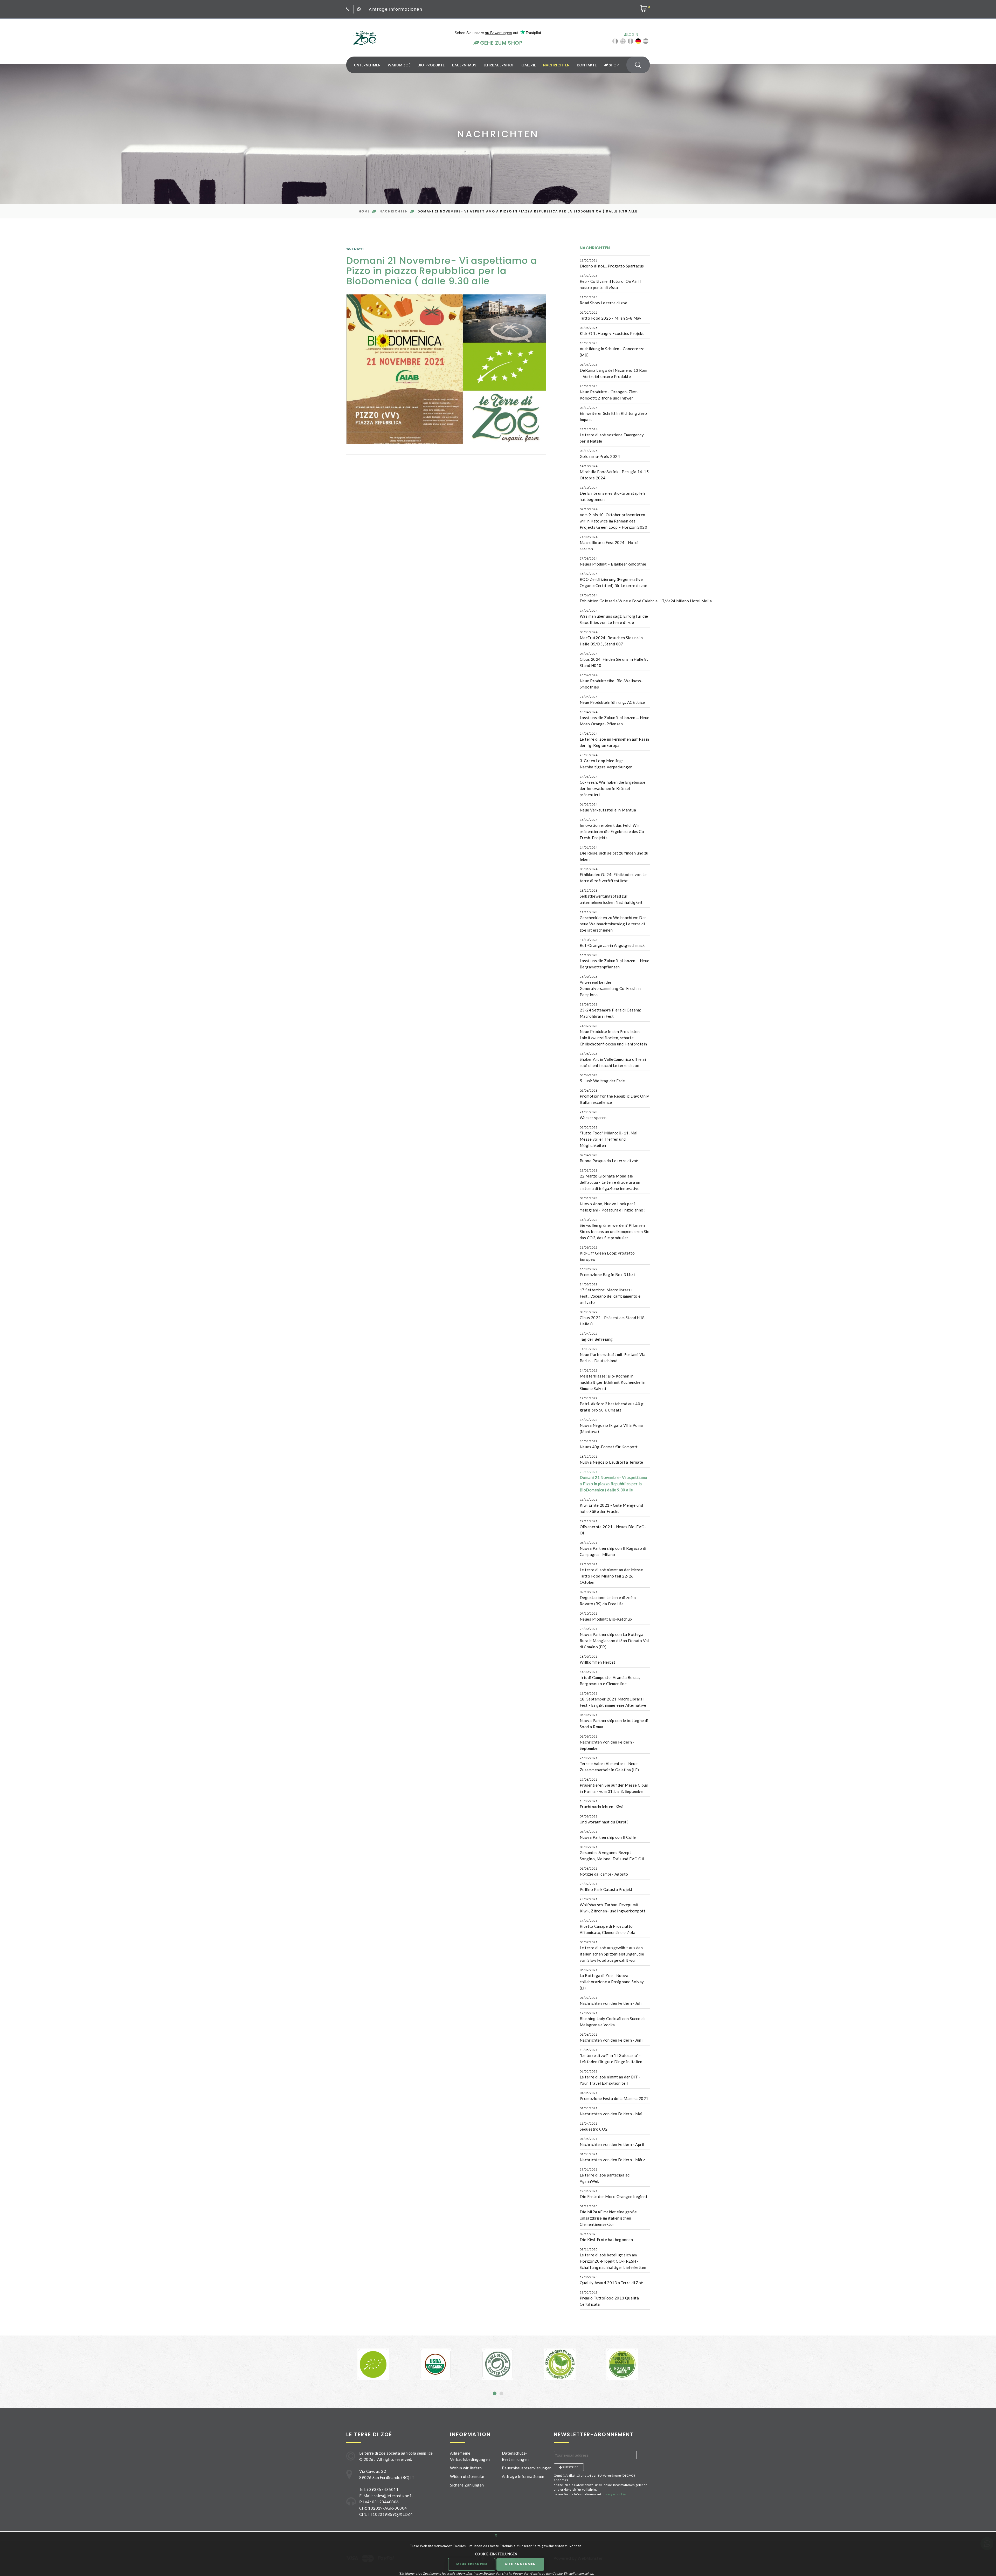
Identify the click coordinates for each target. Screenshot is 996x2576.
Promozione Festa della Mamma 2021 (614, 2096)
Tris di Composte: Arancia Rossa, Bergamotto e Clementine (610, 1678)
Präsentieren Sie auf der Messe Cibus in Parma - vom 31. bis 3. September (614, 1786)
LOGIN (632, 35)
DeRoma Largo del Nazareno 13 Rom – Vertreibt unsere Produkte (613, 371)
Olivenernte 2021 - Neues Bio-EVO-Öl (613, 1527)
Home (364, 211)
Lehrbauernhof (499, 65)
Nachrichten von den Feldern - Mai (611, 2111)
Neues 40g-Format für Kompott (609, 1444)
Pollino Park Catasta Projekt (606, 1887)
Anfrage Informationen (396, 9)
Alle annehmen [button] (520, 2564)
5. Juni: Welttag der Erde (602, 1078)
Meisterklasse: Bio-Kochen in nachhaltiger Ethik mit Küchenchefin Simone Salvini (613, 1380)
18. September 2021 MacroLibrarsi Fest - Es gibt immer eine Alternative (613, 1699)
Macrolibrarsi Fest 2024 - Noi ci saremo (609, 543)
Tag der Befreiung (596, 1337)
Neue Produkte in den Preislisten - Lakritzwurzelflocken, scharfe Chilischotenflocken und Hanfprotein (613, 1035)
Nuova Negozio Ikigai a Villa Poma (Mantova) (611, 1426)
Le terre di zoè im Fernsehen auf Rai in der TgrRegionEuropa (614, 740)
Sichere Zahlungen (467, 2485)
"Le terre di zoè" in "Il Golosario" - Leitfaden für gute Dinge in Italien (611, 2056)
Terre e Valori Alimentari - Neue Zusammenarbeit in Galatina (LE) (609, 1764)
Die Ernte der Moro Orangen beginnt (614, 2194)
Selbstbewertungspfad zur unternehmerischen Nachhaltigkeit (611, 897)
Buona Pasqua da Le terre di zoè (609, 1158)
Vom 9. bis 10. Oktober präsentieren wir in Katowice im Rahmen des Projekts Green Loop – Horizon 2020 (613, 518)
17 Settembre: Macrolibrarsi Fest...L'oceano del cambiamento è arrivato (610, 1293)
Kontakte (587, 65)
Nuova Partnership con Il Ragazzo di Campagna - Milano (613, 1549)
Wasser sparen (593, 1115)
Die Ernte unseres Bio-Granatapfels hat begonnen (613, 494)
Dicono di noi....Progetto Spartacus (612, 263)
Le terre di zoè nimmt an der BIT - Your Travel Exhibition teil (610, 2077)
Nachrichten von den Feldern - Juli (611, 2001)
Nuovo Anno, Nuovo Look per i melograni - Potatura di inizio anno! (612, 1204)
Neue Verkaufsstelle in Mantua (608, 807)
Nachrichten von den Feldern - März (612, 2157)
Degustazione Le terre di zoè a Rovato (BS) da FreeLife (608, 1598)
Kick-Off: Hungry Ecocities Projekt (612, 331)
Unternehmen (367, 65)
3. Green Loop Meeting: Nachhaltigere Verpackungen (606, 761)
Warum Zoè (399, 65)
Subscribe (570, 2467)
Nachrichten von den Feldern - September (607, 1742)
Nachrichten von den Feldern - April (612, 2142)
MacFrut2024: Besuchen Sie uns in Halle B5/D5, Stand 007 (611, 638)
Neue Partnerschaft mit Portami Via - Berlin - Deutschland (614, 1355)
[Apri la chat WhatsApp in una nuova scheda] (359, 9)
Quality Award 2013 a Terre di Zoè (611, 2280)
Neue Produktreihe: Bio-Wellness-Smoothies (611, 681)
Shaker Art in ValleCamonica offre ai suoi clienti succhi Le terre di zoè (613, 1060)
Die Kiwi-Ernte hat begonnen (606, 2237)
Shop (613, 65)
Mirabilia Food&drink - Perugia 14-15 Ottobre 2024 (614, 472)
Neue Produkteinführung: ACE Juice (612, 700)
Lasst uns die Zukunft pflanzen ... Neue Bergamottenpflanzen (615, 961)
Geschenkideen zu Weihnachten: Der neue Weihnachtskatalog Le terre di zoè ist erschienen (613, 921)
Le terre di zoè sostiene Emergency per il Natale (612, 435)
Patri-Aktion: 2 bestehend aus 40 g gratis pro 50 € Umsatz (612, 1404)
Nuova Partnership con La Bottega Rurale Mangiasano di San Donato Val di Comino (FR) (614, 1638)
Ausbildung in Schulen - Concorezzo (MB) (612, 349)
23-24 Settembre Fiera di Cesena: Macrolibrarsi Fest (610, 1010)
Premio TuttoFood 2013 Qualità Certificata (609, 2298)
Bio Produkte (431, 65)
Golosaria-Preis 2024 (600, 454)
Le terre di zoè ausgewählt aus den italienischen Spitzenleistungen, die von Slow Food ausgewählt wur (612, 1951)
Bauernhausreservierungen (527, 2468)
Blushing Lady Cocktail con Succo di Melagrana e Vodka (612, 2019)
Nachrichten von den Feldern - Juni (611, 2037)
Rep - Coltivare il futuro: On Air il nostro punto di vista (610, 282)
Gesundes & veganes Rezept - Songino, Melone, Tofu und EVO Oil (612, 1853)
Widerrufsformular (467, 2476)
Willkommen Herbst (598, 1659)
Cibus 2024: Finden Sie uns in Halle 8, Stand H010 (614, 660)
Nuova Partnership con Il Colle (608, 1835)
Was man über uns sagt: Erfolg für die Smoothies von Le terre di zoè (614, 617)
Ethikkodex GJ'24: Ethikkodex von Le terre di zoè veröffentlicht (613, 875)
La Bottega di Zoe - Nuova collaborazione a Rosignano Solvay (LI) (612, 1979)
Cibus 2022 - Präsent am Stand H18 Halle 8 (612, 1318)
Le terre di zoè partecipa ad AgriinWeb (605, 2175)
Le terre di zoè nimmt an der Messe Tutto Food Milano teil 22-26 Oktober (611, 1573)
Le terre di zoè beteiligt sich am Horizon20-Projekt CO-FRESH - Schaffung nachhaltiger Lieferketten (613, 2258)
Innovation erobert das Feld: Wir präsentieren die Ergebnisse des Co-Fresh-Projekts (613, 829)
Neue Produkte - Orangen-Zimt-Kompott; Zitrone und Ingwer (609, 392)
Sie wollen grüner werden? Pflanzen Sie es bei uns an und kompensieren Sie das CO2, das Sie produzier (614, 1229)
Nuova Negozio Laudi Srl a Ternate (611, 1459)
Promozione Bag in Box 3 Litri (607, 1272)
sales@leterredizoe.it (393, 2496)
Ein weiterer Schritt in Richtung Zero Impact (613, 414)
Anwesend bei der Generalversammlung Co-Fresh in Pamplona (610, 986)
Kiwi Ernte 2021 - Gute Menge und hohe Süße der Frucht (611, 1506)
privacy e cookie (614, 2494)
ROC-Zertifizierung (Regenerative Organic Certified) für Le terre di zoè (613, 580)
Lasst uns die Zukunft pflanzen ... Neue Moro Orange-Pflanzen (615, 718)
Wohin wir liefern (466, 2468)
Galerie (529, 65)
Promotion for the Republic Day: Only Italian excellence (614, 1097)
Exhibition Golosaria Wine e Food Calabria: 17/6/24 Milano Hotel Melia (646, 598)
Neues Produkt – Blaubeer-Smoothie (613, 561)
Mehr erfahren (472, 2564)
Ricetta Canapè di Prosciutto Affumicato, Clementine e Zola (607, 1927)
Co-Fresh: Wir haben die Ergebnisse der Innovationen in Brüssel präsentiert (613, 786)
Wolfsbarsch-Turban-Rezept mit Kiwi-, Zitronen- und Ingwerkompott (613, 1905)
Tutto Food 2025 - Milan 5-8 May (611, 315)
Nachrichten (556, 65)
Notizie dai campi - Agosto (604, 1871)
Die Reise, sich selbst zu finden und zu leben (614, 853)
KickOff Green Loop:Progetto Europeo (607, 1253)
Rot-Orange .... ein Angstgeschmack (612, 943)
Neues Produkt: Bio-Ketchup (606, 1616)
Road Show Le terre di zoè (603, 300)
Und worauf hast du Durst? (604, 1819)
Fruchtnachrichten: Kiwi (601, 1804)
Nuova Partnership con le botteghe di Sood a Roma (614, 1721)
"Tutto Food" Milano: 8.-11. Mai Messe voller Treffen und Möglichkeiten (609, 1137)
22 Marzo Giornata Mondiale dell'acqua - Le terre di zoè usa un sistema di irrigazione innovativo (610, 1180)
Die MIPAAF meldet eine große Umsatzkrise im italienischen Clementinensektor (608, 2215)
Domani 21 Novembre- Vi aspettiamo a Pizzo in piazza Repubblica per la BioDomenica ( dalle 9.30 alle (614, 1481)
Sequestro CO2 (594, 2126)
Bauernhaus (464, 65)
